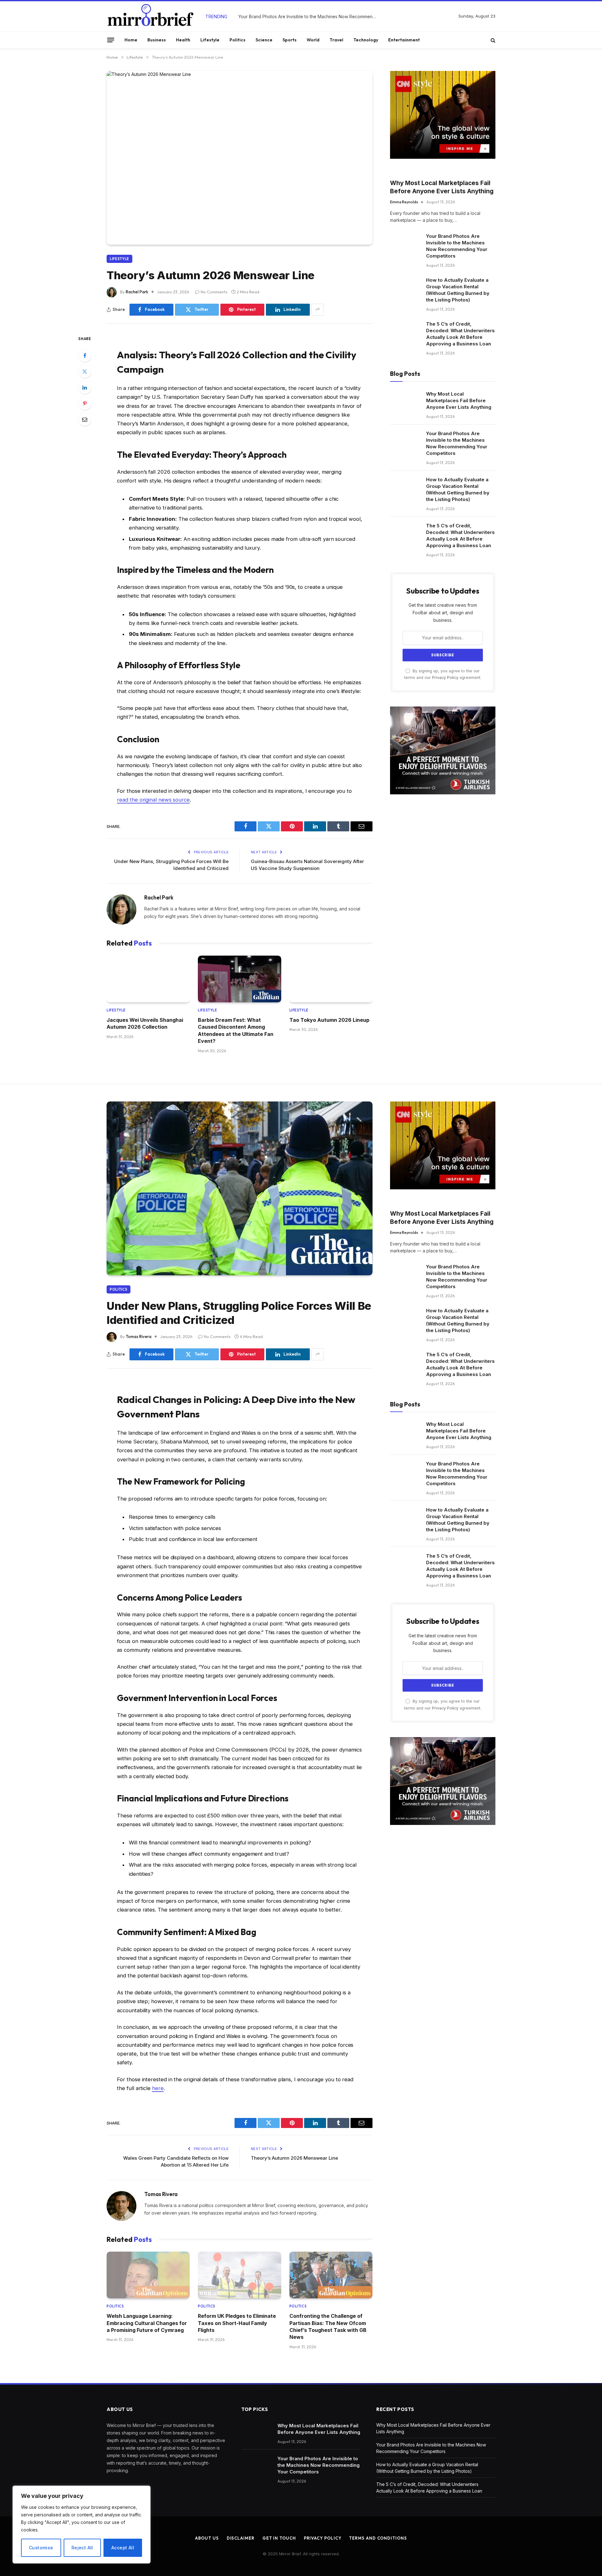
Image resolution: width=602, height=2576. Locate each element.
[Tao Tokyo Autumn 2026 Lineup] (331, 979)
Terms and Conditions (378, 2538)
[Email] (85, 419)
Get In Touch (279, 2538)
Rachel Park (137, 292)
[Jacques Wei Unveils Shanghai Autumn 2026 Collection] (148, 979)
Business (157, 40)
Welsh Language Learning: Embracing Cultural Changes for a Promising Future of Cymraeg (147, 2323)
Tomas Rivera (139, 1336)
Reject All (82, 2548)
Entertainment (404, 40)
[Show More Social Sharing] (318, 310)
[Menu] (111, 40)
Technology (366, 40)
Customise (41, 2548)
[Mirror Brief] (150, 16)
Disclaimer (241, 2538)
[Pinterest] (85, 403)
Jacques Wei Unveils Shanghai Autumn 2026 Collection (145, 1023)
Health (183, 40)
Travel (336, 40)
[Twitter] (85, 371)
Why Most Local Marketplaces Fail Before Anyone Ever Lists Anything (442, 187)
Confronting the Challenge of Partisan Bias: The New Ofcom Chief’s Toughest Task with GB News (328, 2326)
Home (131, 40)
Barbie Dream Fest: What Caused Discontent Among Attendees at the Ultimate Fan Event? (236, 1030)
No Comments (214, 292)
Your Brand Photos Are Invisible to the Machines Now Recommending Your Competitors (309, 16)
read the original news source (153, 800)
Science (264, 40)
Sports (290, 40)
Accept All (123, 2548)
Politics (238, 40)
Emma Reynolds (404, 202)
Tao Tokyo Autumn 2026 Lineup (329, 1020)
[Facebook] (85, 355)
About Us (207, 2538)
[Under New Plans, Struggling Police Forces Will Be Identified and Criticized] (240, 1188)
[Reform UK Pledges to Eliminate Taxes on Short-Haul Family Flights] (239, 2275)
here (158, 2088)
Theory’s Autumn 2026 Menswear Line (294, 2158)
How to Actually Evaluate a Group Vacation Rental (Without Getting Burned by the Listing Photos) (458, 290)
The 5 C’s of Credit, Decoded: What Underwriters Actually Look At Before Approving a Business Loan (460, 334)
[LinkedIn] (85, 387)
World (313, 40)
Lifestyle (210, 40)
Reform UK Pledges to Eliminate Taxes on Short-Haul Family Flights (237, 2323)
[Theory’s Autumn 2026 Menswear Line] (240, 158)
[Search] (492, 40)
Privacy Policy (445, 677)
